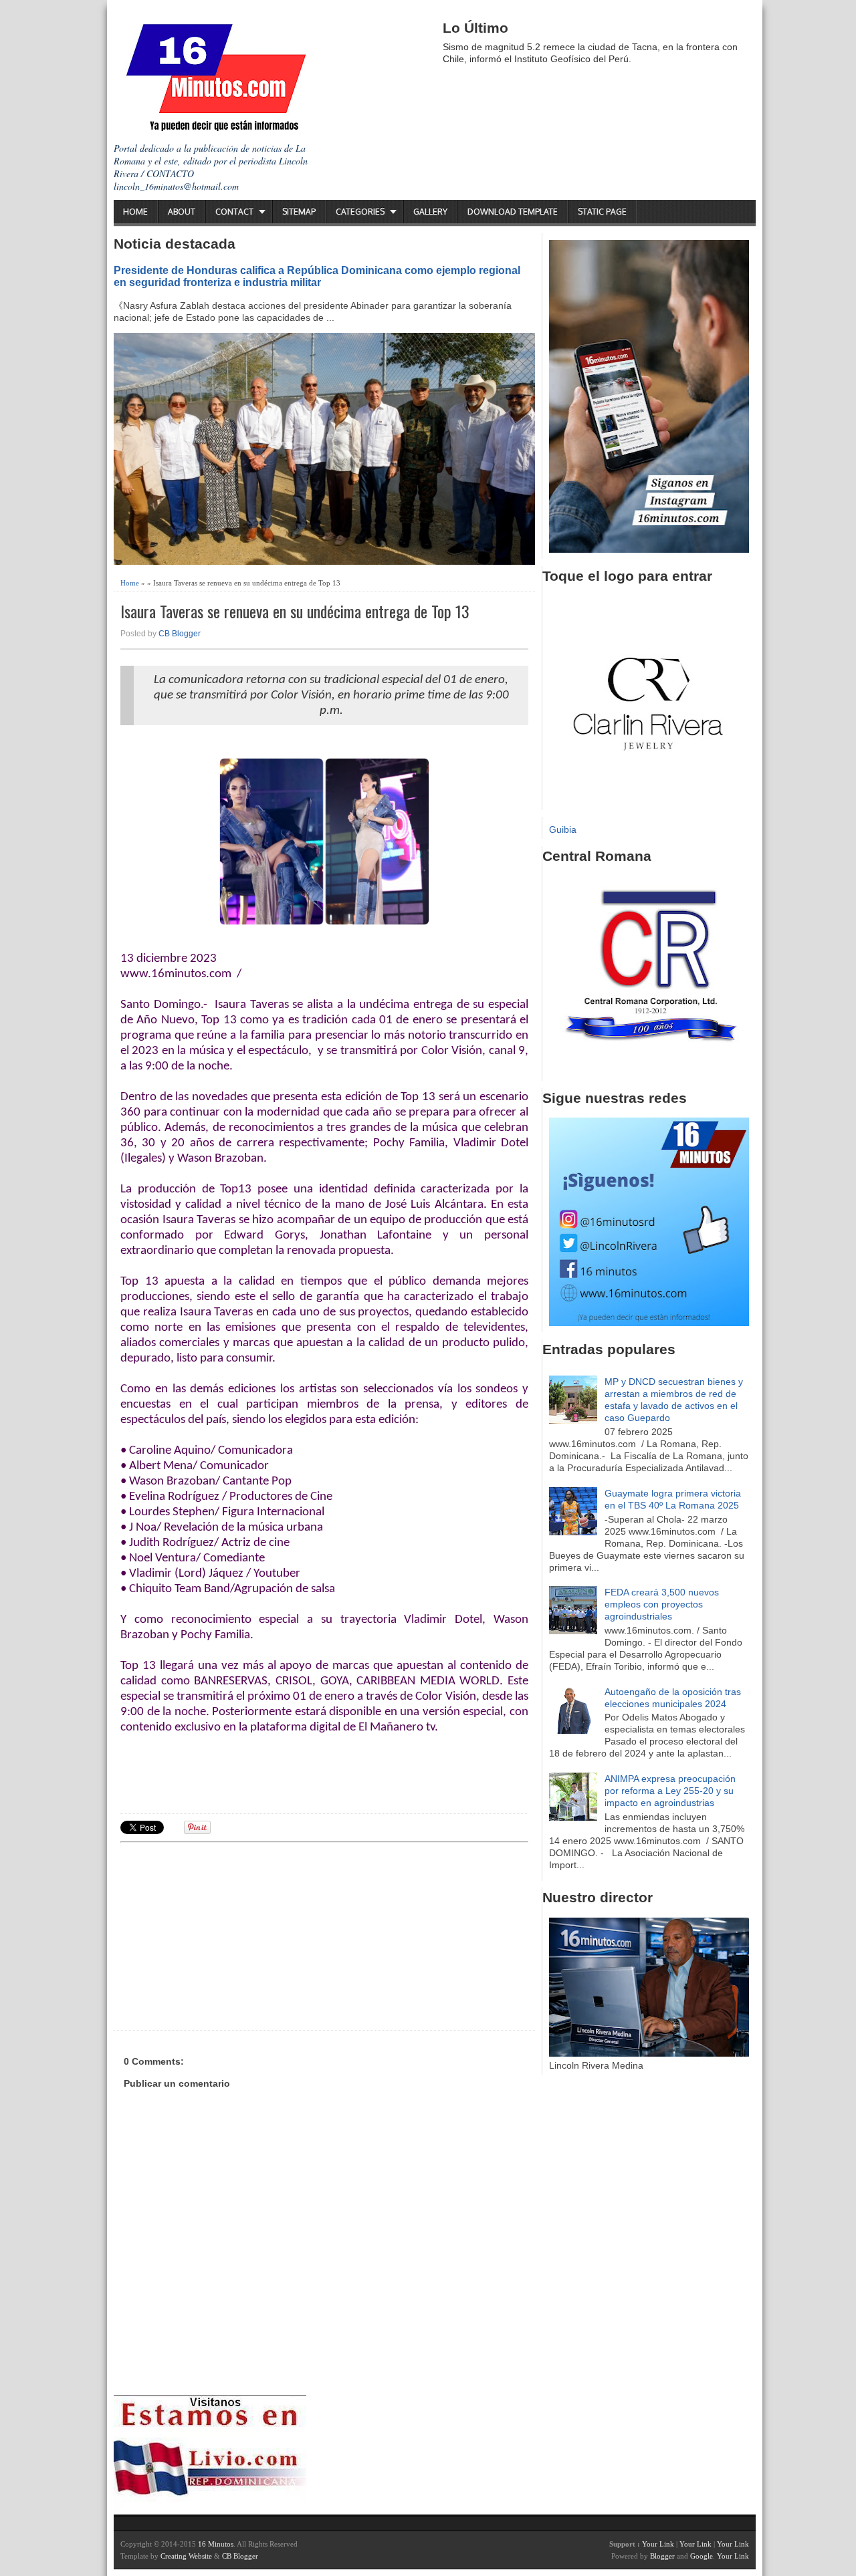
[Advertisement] (224, 1934)
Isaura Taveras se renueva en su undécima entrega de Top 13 (295, 611)
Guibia (563, 829)
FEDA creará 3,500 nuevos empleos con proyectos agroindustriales (662, 1604)
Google (702, 2556)
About (182, 212)
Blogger (662, 2556)
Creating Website (186, 2556)
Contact (234, 212)
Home (135, 212)
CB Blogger (180, 634)
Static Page (602, 212)
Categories (360, 212)
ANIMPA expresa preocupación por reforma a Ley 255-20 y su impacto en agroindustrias (670, 1791)
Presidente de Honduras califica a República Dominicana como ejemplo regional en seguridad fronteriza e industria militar (317, 276)
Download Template (513, 212)
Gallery (430, 212)
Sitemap (299, 212)
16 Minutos (216, 2544)
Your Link (658, 2544)
